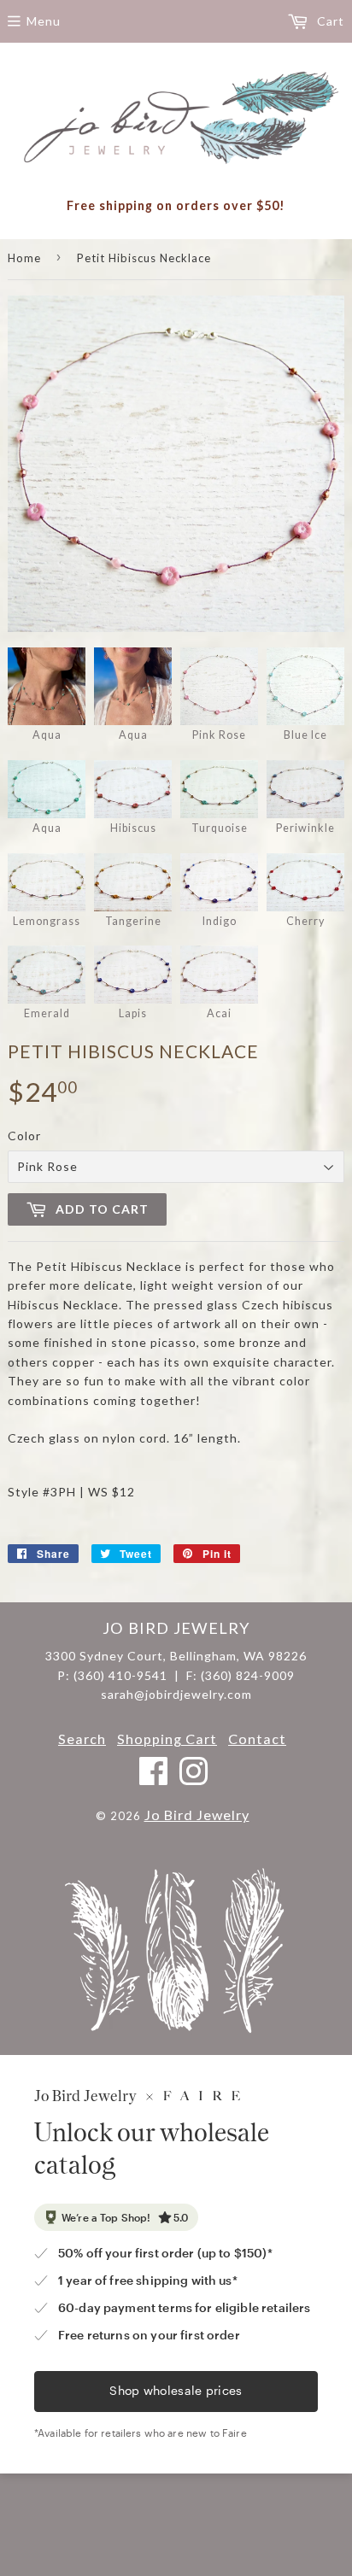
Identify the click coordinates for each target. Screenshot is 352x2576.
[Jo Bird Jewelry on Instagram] (194, 1779)
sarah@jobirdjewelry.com (176, 1694)
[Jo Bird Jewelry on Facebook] (154, 1779)
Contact (257, 1739)
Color (24, 1136)
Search (82, 1739)
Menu (44, 21)
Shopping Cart (167, 1739)
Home (24, 258)
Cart (329, 21)
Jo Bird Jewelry (197, 1815)
